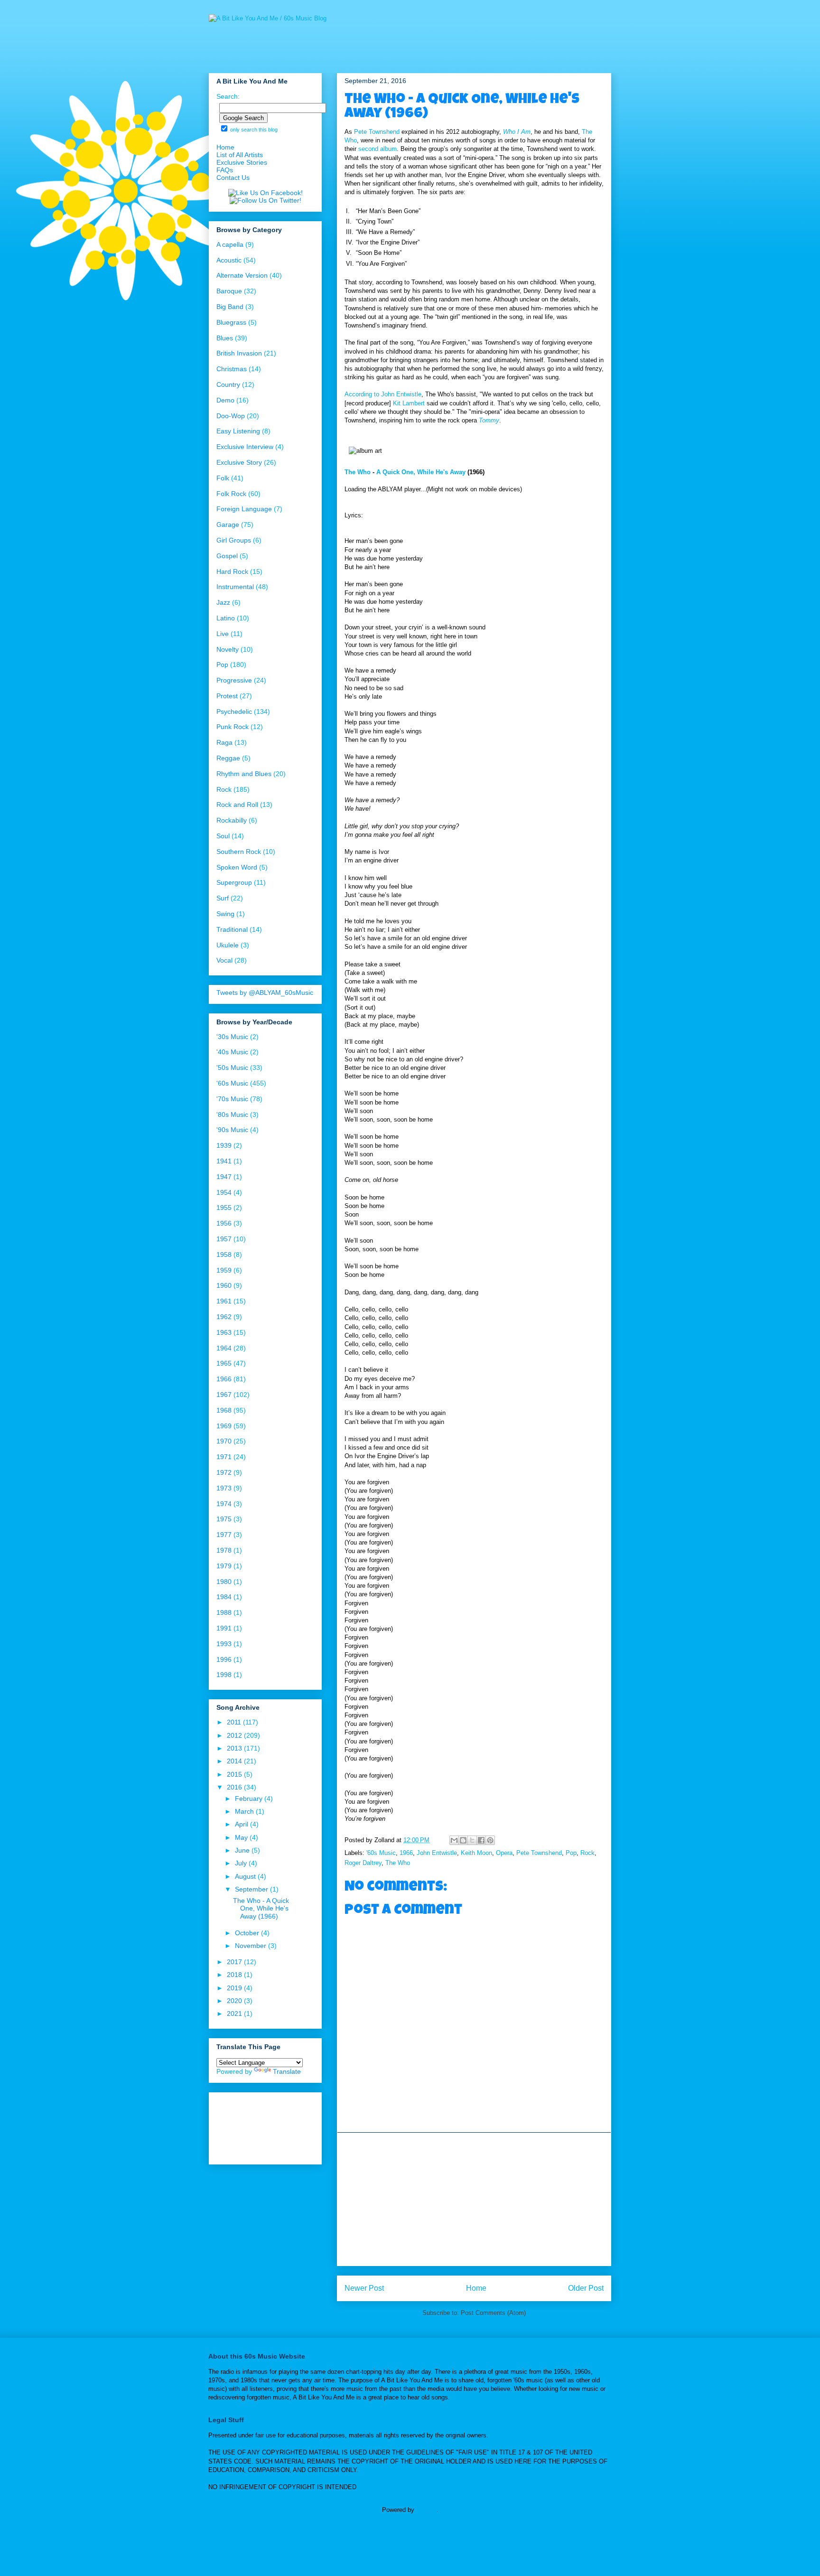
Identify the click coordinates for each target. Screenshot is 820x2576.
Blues (225, 338)
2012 (235, 1735)
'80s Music (232, 1115)
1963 (224, 1332)
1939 (224, 1145)
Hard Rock (232, 571)
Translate (287, 2071)
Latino (226, 618)
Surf (223, 898)
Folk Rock (231, 494)
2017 (235, 1962)
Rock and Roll (237, 805)
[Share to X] (472, 1840)
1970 (224, 1441)
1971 (224, 1457)
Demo (225, 400)
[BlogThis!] (463, 1840)
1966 (406, 1853)
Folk (223, 478)
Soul (223, 836)
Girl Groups (234, 540)
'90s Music (232, 1130)
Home (476, 2288)
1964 (224, 1348)
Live (223, 634)
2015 (235, 1774)
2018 (235, 1975)
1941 (224, 1161)
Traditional (232, 929)
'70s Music (232, 1099)
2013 (235, 1748)
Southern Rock (239, 852)
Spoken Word (237, 867)
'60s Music (381, 1853)
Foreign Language (244, 509)
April (242, 1824)
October (248, 1933)
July (242, 1863)
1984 (224, 1597)
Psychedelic (234, 712)
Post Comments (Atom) (493, 2313)
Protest (227, 696)
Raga (224, 742)
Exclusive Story (239, 462)
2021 (235, 2014)
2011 (235, 1722)
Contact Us (233, 178)
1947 (224, 1177)
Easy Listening (238, 431)
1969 (224, 1426)
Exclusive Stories (242, 162)
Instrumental (235, 587)
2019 (235, 1988)
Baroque (229, 291)
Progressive (234, 680)
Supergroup (234, 882)
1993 (224, 1644)
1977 (224, 1535)
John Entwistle (437, 1853)
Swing (225, 914)
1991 (224, 1628)
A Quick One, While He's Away (421, 472)
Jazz (223, 602)
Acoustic (229, 260)
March (245, 1811)
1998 (224, 1675)
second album (377, 149)
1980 (224, 1582)
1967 (224, 1395)
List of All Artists (240, 155)
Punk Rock (233, 727)
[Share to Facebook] (481, 1840)
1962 (224, 1317)
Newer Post (364, 2288)
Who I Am (517, 132)
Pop (571, 1853)
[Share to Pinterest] (490, 1840)
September (252, 1889)
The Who (358, 472)
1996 (224, 1659)
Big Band (230, 307)
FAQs (225, 170)
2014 (235, 1761)
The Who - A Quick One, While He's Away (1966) (261, 1909)
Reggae (228, 758)
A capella (230, 244)
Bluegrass (231, 322)
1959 (224, 1270)
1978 (224, 1550)
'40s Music (232, 1052)
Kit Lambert (409, 403)
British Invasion (239, 353)
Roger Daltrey (363, 1863)
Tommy (489, 420)
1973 (224, 1488)
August (246, 1876)
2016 (235, 1787)
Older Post (586, 2288)
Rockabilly (232, 820)
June (243, 1850)
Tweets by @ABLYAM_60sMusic (265, 993)
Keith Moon (476, 1853)
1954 (224, 1192)
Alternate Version (242, 275)
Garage (228, 525)
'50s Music (232, 1068)
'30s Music (232, 1037)
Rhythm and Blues (244, 774)
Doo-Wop (231, 416)
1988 (224, 1612)
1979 (224, 1566)
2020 (235, 2001)
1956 (224, 1223)
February (250, 1799)
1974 (224, 1504)
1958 (224, 1255)
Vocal (224, 960)
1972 (224, 1472)
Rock (587, 1853)
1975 (224, 1519)
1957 (224, 1239)
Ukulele (228, 945)
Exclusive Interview (245, 447)
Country (228, 384)
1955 (224, 1208)
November (252, 1946)
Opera (504, 1853)
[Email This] (454, 1840)
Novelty (228, 649)
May (242, 1837)
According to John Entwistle (383, 394)
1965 (224, 1363)
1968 (224, 1410)
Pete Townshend (377, 132)
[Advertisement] (474, 2199)
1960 (224, 1285)
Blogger (426, 2510)
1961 (224, 1301)
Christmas (232, 369)
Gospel (227, 556)
